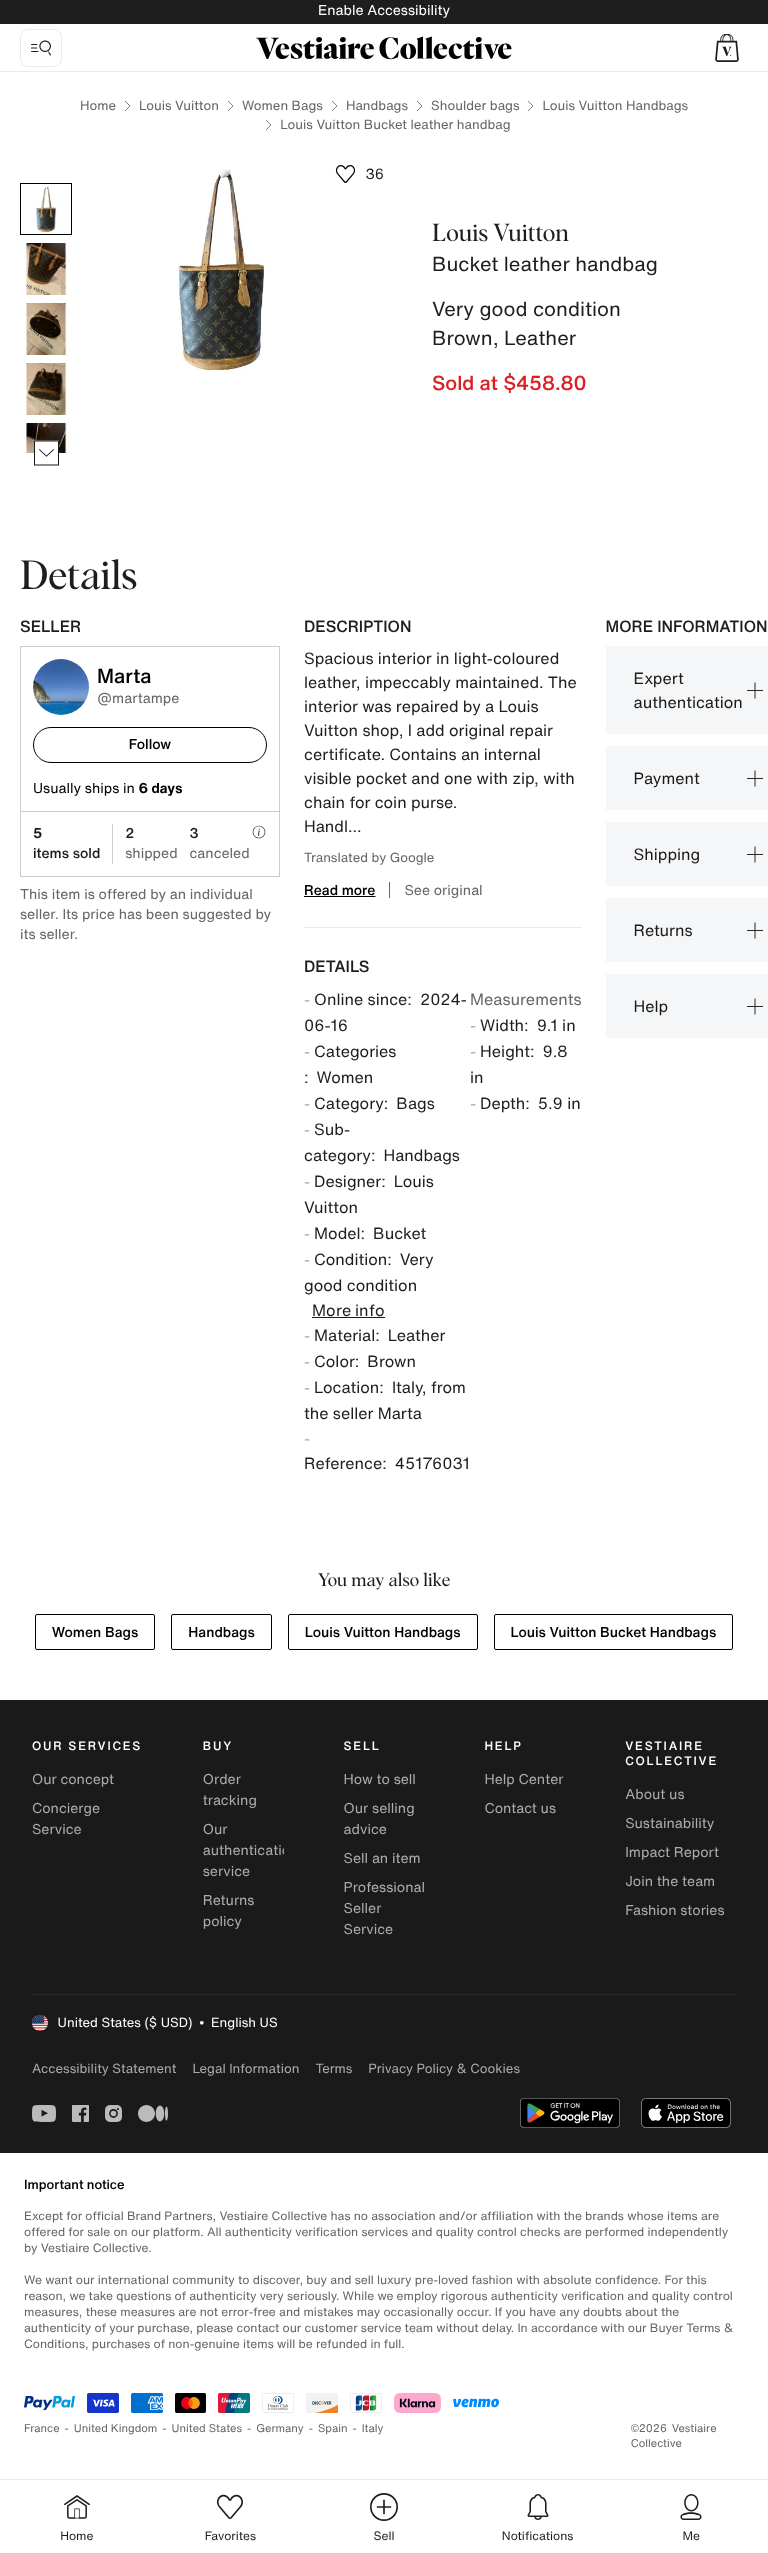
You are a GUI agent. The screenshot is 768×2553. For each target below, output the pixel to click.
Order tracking (230, 1790)
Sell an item (382, 1858)
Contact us (520, 1808)
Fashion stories (674, 1910)
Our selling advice (379, 1819)
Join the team (670, 1881)
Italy (373, 2428)
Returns (663, 930)
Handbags (377, 105)
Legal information (245, 2068)
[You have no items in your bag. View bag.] (727, 48)
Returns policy (229, 1911)
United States (207, 2428)
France (42, 2428)
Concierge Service (66, 1819)
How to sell (380, 1779)
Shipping (667, 854)
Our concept (73, 1779)
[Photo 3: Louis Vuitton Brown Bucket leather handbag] (46, 329)
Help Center (523, 1779)
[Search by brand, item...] (41, 48)
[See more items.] (46, 453)
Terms (333, 2068)
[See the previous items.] (46, 183)
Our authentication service (251, 1850)
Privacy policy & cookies (444, 2068)
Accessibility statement (104, 2068)
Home (98, 105)
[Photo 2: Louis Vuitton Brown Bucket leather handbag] (46, 269)
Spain (333, 2428)
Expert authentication (688, 690)
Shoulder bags (475, 105)
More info (348, 1310)
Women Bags (282, 105)
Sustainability (669, 1823)
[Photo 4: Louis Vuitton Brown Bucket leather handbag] (46, 389)
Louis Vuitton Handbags (615, 105)
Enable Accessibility (384, 10)
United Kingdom (116, 2428)
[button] (727, 48)
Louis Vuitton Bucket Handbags (614, 1632)
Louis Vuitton (179, 105)
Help (651, 1006)
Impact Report (672, 1852)
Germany (280, 2428)
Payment (667, 778)
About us (654, 1794)
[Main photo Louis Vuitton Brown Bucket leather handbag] (46, 209)
